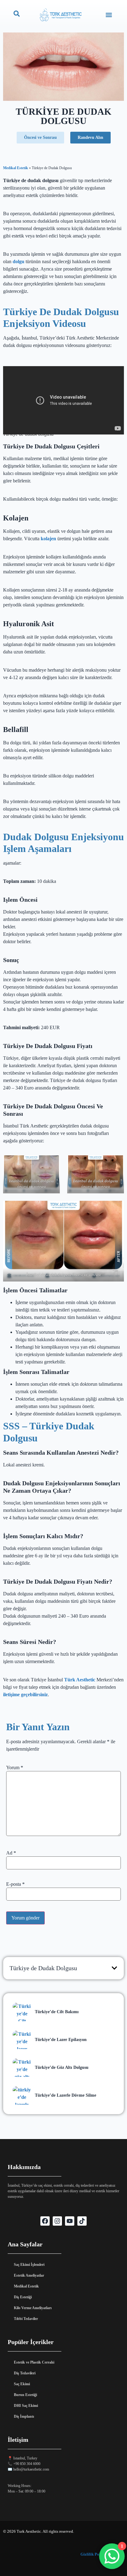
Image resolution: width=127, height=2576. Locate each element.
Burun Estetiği (25, 2395)
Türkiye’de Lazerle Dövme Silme (66, 2095)
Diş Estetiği (23, 2297)
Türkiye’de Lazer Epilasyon (61, 2040)
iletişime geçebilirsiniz (25, 1695)
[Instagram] (57, 2221)
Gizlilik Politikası (96, 2554)
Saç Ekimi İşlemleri (29, 2265)
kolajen (49, 539)
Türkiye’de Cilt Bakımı (57, 2012)
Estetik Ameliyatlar (29, 2275)
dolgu (18, 261)
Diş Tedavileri (25, 2373)
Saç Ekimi (22, 2384)
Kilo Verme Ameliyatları (33, 2308)
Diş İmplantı (24, 2416)
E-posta (15, 1884)
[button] (109, 15)
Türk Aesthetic (79, 1680)
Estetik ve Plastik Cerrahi (34, 2362)
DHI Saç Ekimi (26, 2406)
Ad (11, 1853)
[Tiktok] (82, 2221)
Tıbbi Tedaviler (26, 2319)
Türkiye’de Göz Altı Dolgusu (62, 2067)
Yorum (15, 1768)
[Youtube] (70, 2221)
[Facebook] (45, 2221)
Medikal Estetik (16, 168)
